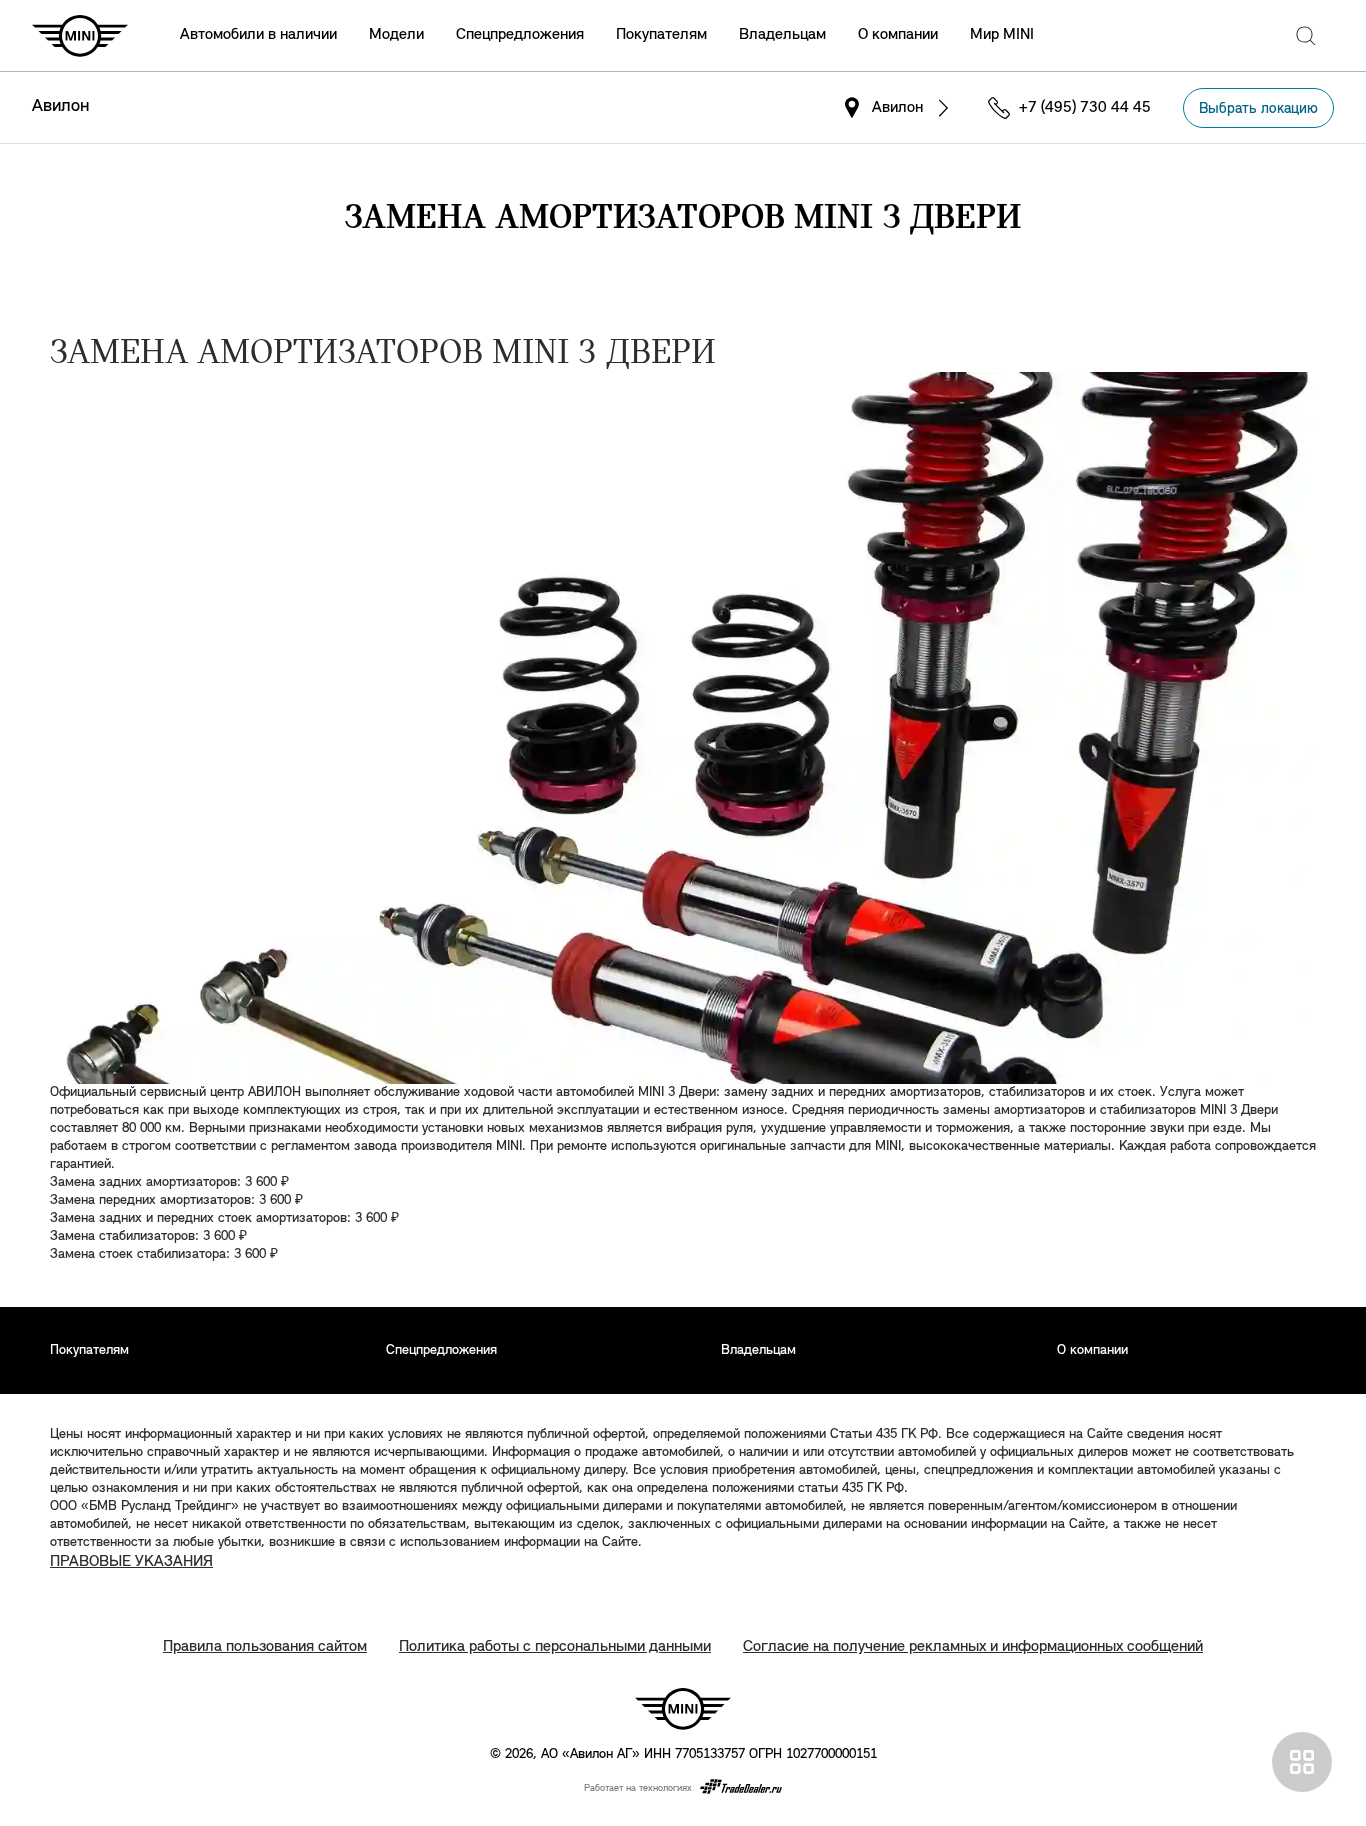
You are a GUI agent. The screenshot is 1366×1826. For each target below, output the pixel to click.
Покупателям (661, 35)
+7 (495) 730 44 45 (1085, 108)
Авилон (60, 107)
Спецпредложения (520, 35)
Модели (396, 35)
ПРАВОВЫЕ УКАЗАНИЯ (131, 1562)
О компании (898, 35)
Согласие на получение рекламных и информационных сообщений (973, 1647)
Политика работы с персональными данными (555, 1647)
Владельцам (782, 35)
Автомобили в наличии (258, 35)
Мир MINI (1002, 35)
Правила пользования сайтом (265, 1647)
